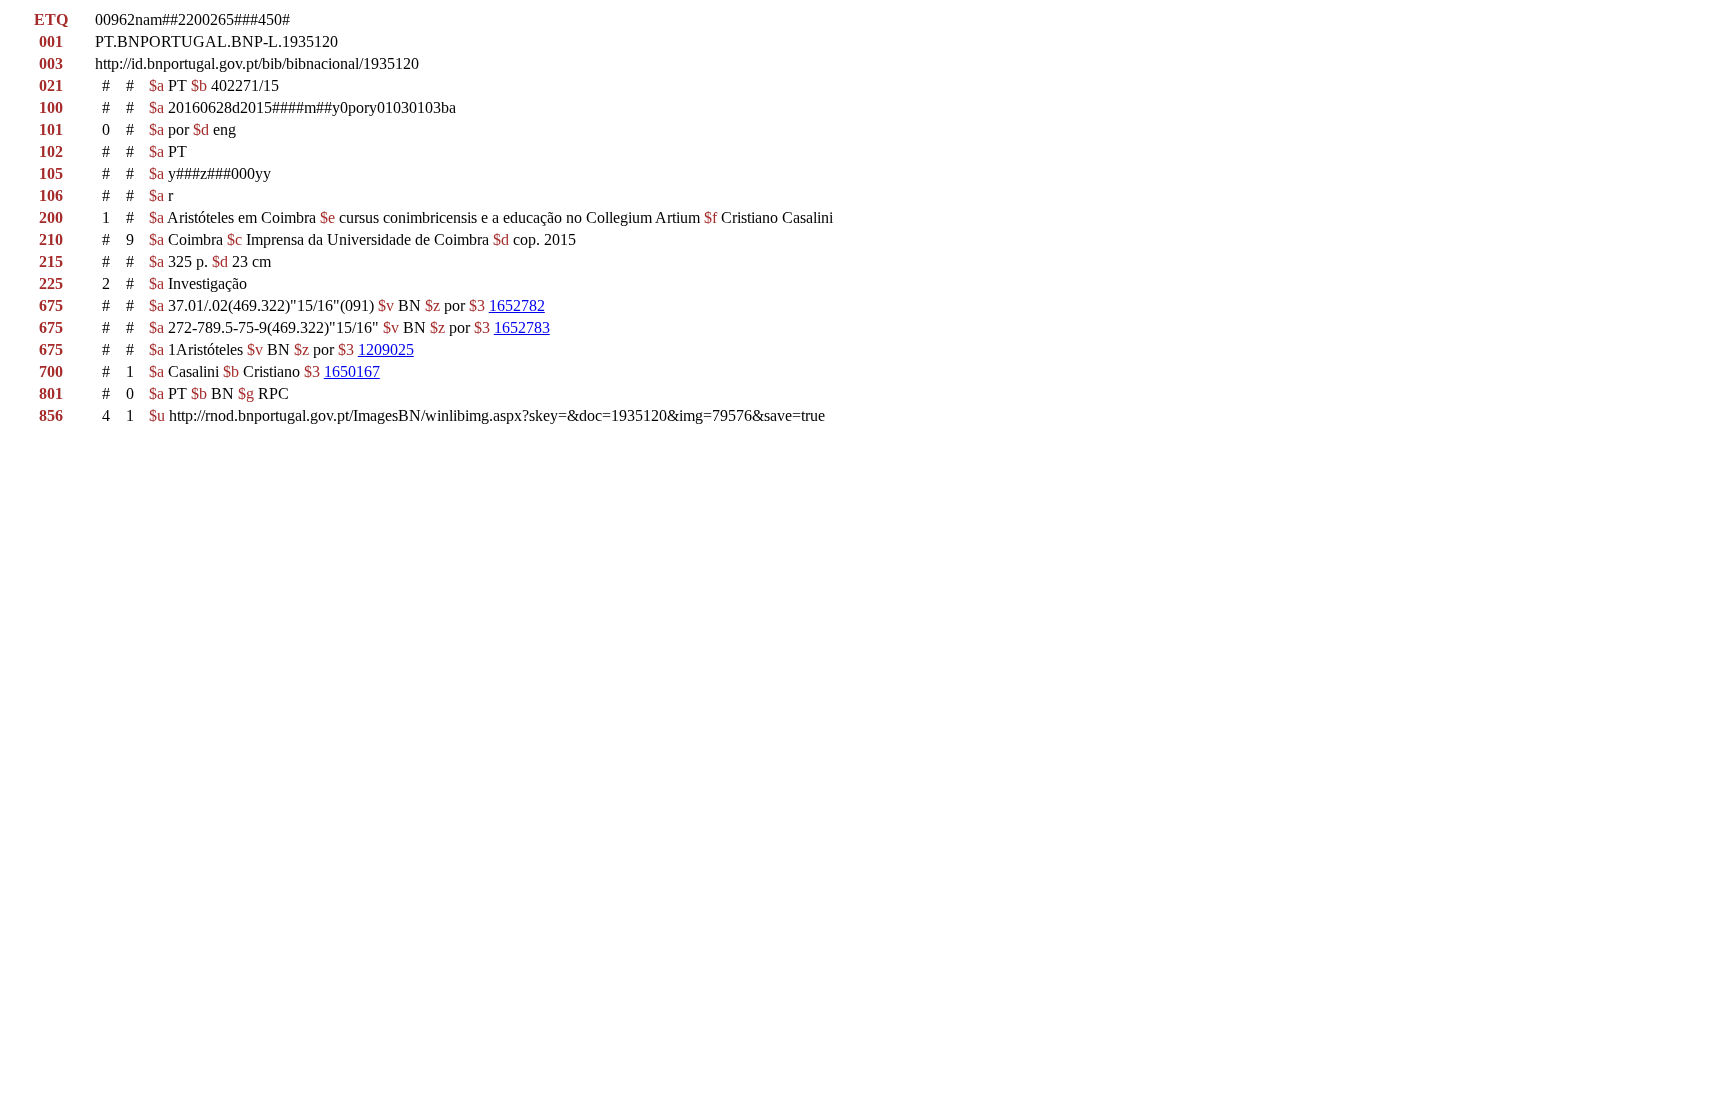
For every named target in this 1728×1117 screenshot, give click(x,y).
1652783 (522, 327)
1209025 (386, 349)
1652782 (517, 305)
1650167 (352, 371)
